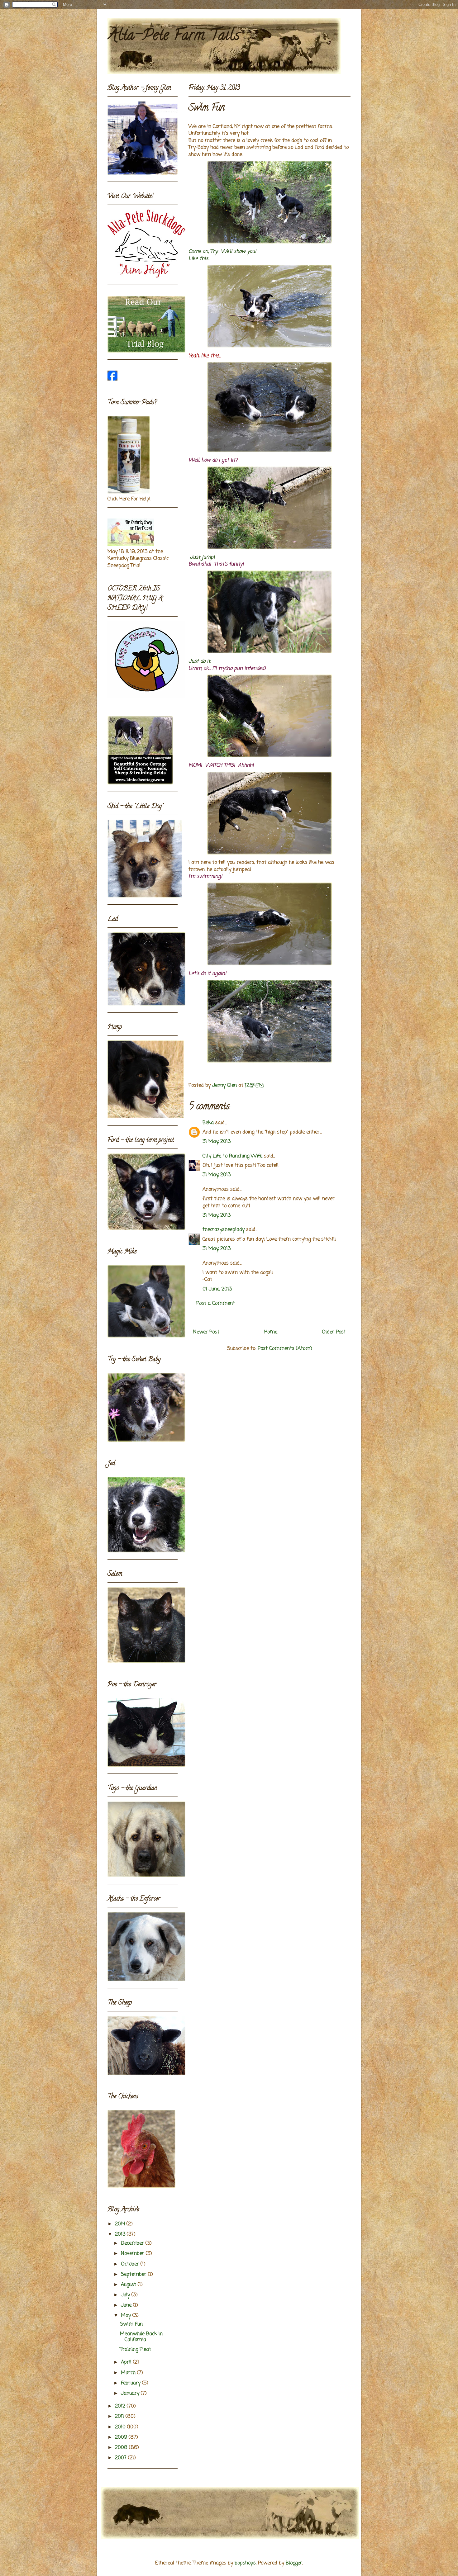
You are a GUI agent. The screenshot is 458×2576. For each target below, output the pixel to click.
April (127, 2362)
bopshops (245, 2563)
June (127, 2305)
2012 (121, 2406)
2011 (120, 2417)
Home (271, 1332)
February (131, 2383)
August (129, 2285)
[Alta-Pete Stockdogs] (112, 379)
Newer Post (206, 1332)
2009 (122, 2437)
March (129, 2373)
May (127, 2316)
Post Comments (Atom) (285, 1349)
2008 (122, 2448)
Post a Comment (216, 1304)
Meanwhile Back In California (141, 2337)
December (133, 2243)
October (131, 2264)
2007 (122, 2458)
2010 (121, 2427)
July (126, 2295)
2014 (121, 2224)
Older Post (334, 1332)
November (133, 2254)
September (134, 2275)
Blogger (294, 2563)
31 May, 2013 (217, 1142)
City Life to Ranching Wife (232, 1156)
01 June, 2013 (217, 1289)
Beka (208, 1123)
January (131, 2394)
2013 (121, 2234)
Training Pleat (136, 2350)
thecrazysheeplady (224, 1230)
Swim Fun (131, 2324)
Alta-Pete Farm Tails (174, 37)
